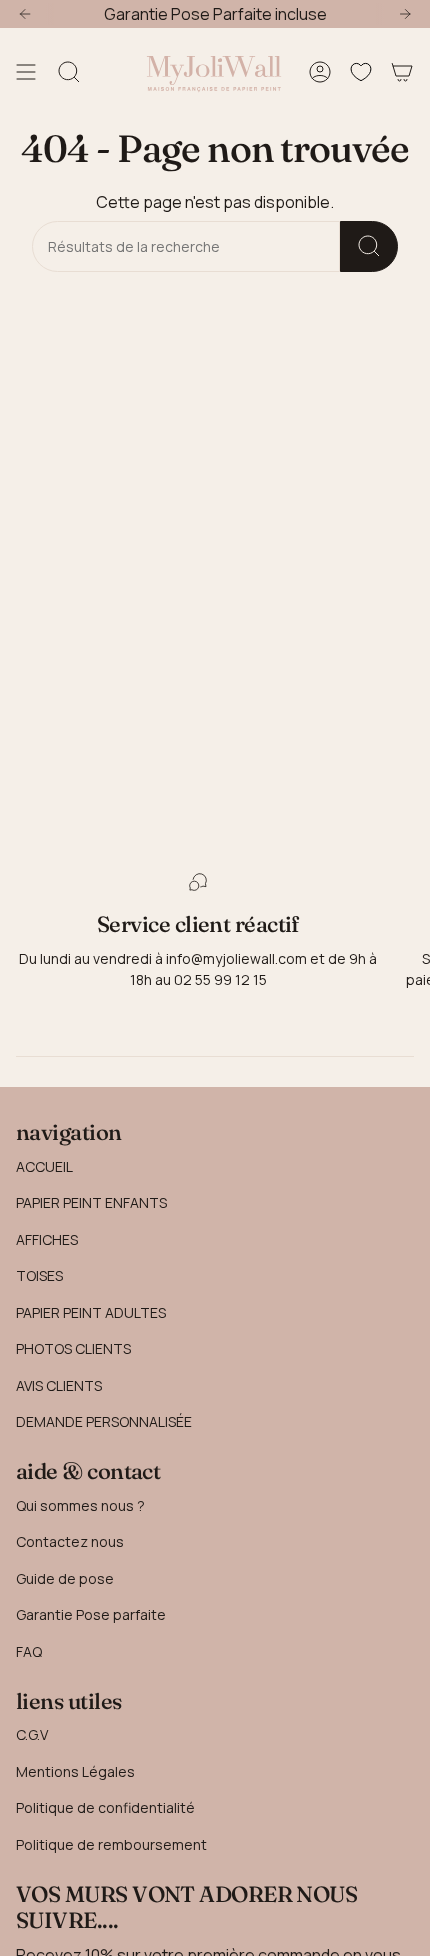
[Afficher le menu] (26, 72)
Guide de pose (65, 1578)
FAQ (29, 1651)
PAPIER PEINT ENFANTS (91, 1202)
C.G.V (32, 1734)
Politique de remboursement (111, 1844)
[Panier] (402, 72)
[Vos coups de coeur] (361, 72)
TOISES (39, 1275)
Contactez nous (70, 1541)
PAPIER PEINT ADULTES (91, 1312)
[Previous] (25, 14)
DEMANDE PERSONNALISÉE (104, 1421)
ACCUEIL (44, 1166)
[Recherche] (369, 246)
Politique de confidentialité (105, 1807)
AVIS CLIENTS (59, 1385)
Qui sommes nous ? (80, 1505)
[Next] (405, 14)
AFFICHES (47, 1239)
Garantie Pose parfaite (91, 1614)
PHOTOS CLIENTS (73, 1348)
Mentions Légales (75, 1771)
